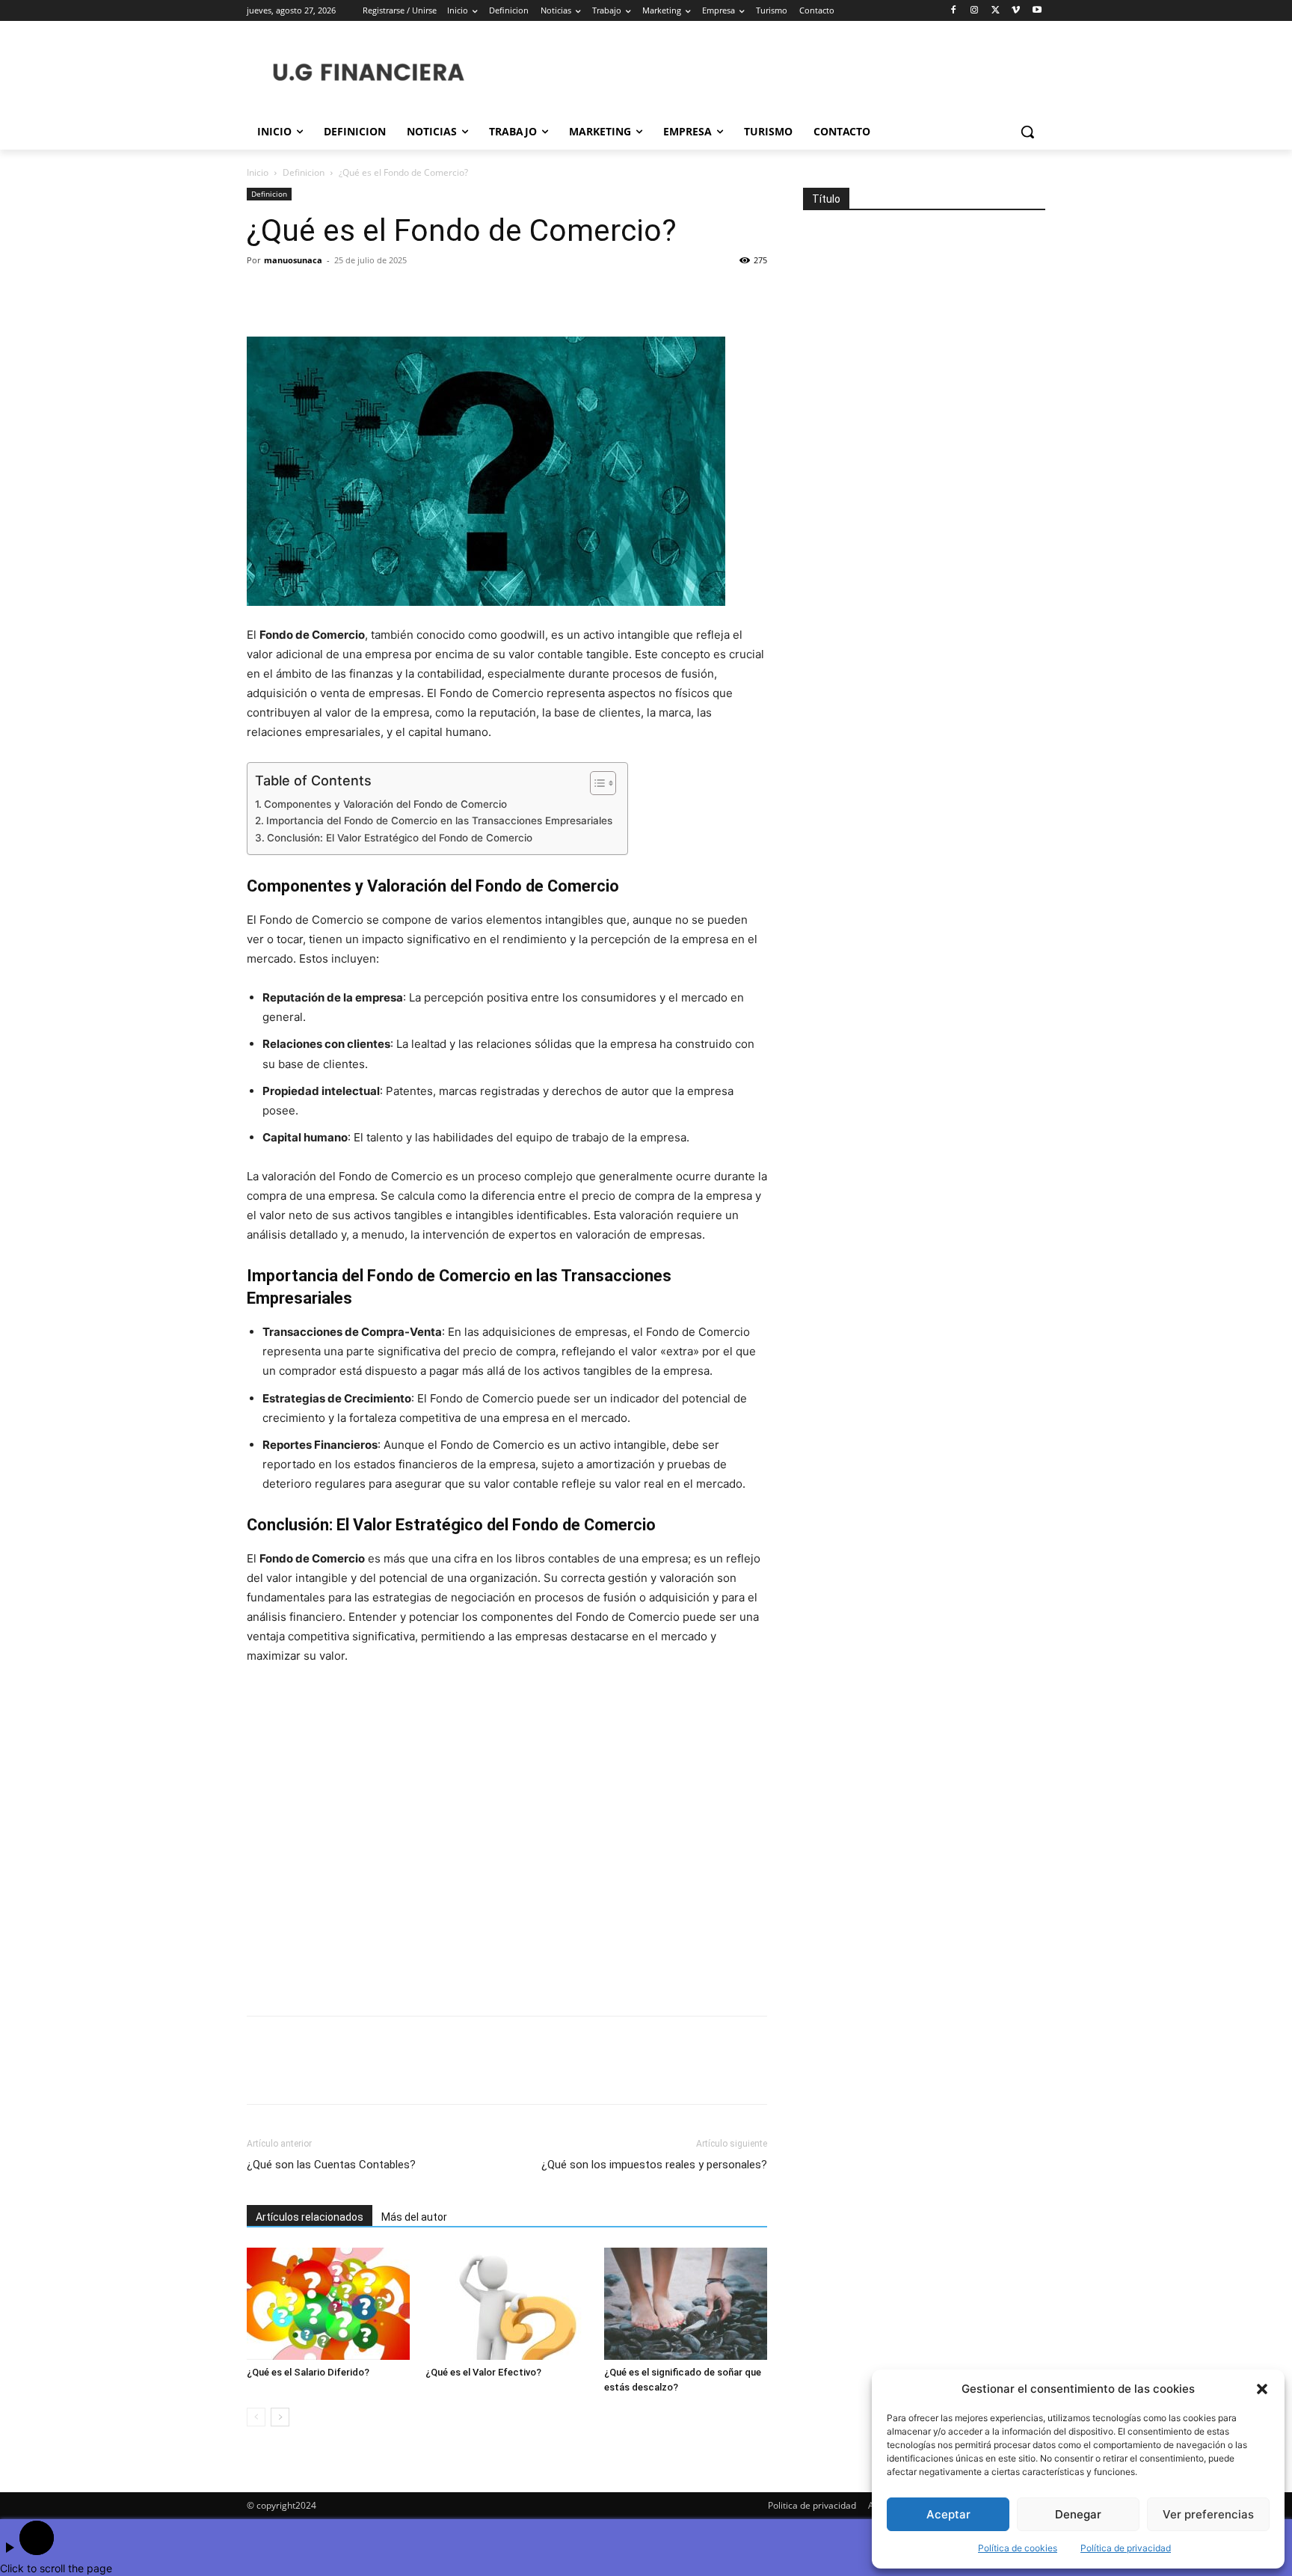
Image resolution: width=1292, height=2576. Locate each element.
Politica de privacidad (812, 2505)
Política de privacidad (1126, 2548)
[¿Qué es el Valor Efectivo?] (507, 2304)
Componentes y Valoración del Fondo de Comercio (385, 804)
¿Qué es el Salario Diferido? (308, 2372)
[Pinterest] (330, 294)
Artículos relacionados (310, 2217)
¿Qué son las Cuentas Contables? (331, 2165)
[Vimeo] (1016, 11)
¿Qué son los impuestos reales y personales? (654, 2165)
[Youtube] (1037, 11)
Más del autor (414, 2217)
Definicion (304, 172)
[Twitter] (996, 11)
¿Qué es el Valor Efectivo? (483, 2372)
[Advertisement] (507, 1842)
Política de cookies (1018, 2548)
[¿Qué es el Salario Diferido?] (328, 2304)
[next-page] (280, 2417)
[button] (1262, 2389)
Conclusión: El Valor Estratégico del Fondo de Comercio (400, 838)
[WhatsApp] (365, 294)
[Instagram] (975, 11)
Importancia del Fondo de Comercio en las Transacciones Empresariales (439, 821)
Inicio (258, 172)
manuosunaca (293, 260)
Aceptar (948, 2514)
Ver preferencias (1208, 2514)
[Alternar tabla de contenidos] (596, 783)
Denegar (1078, 2514)
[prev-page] (256, 2417)
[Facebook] (954, 11)
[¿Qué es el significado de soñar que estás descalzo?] (686, 2304)
